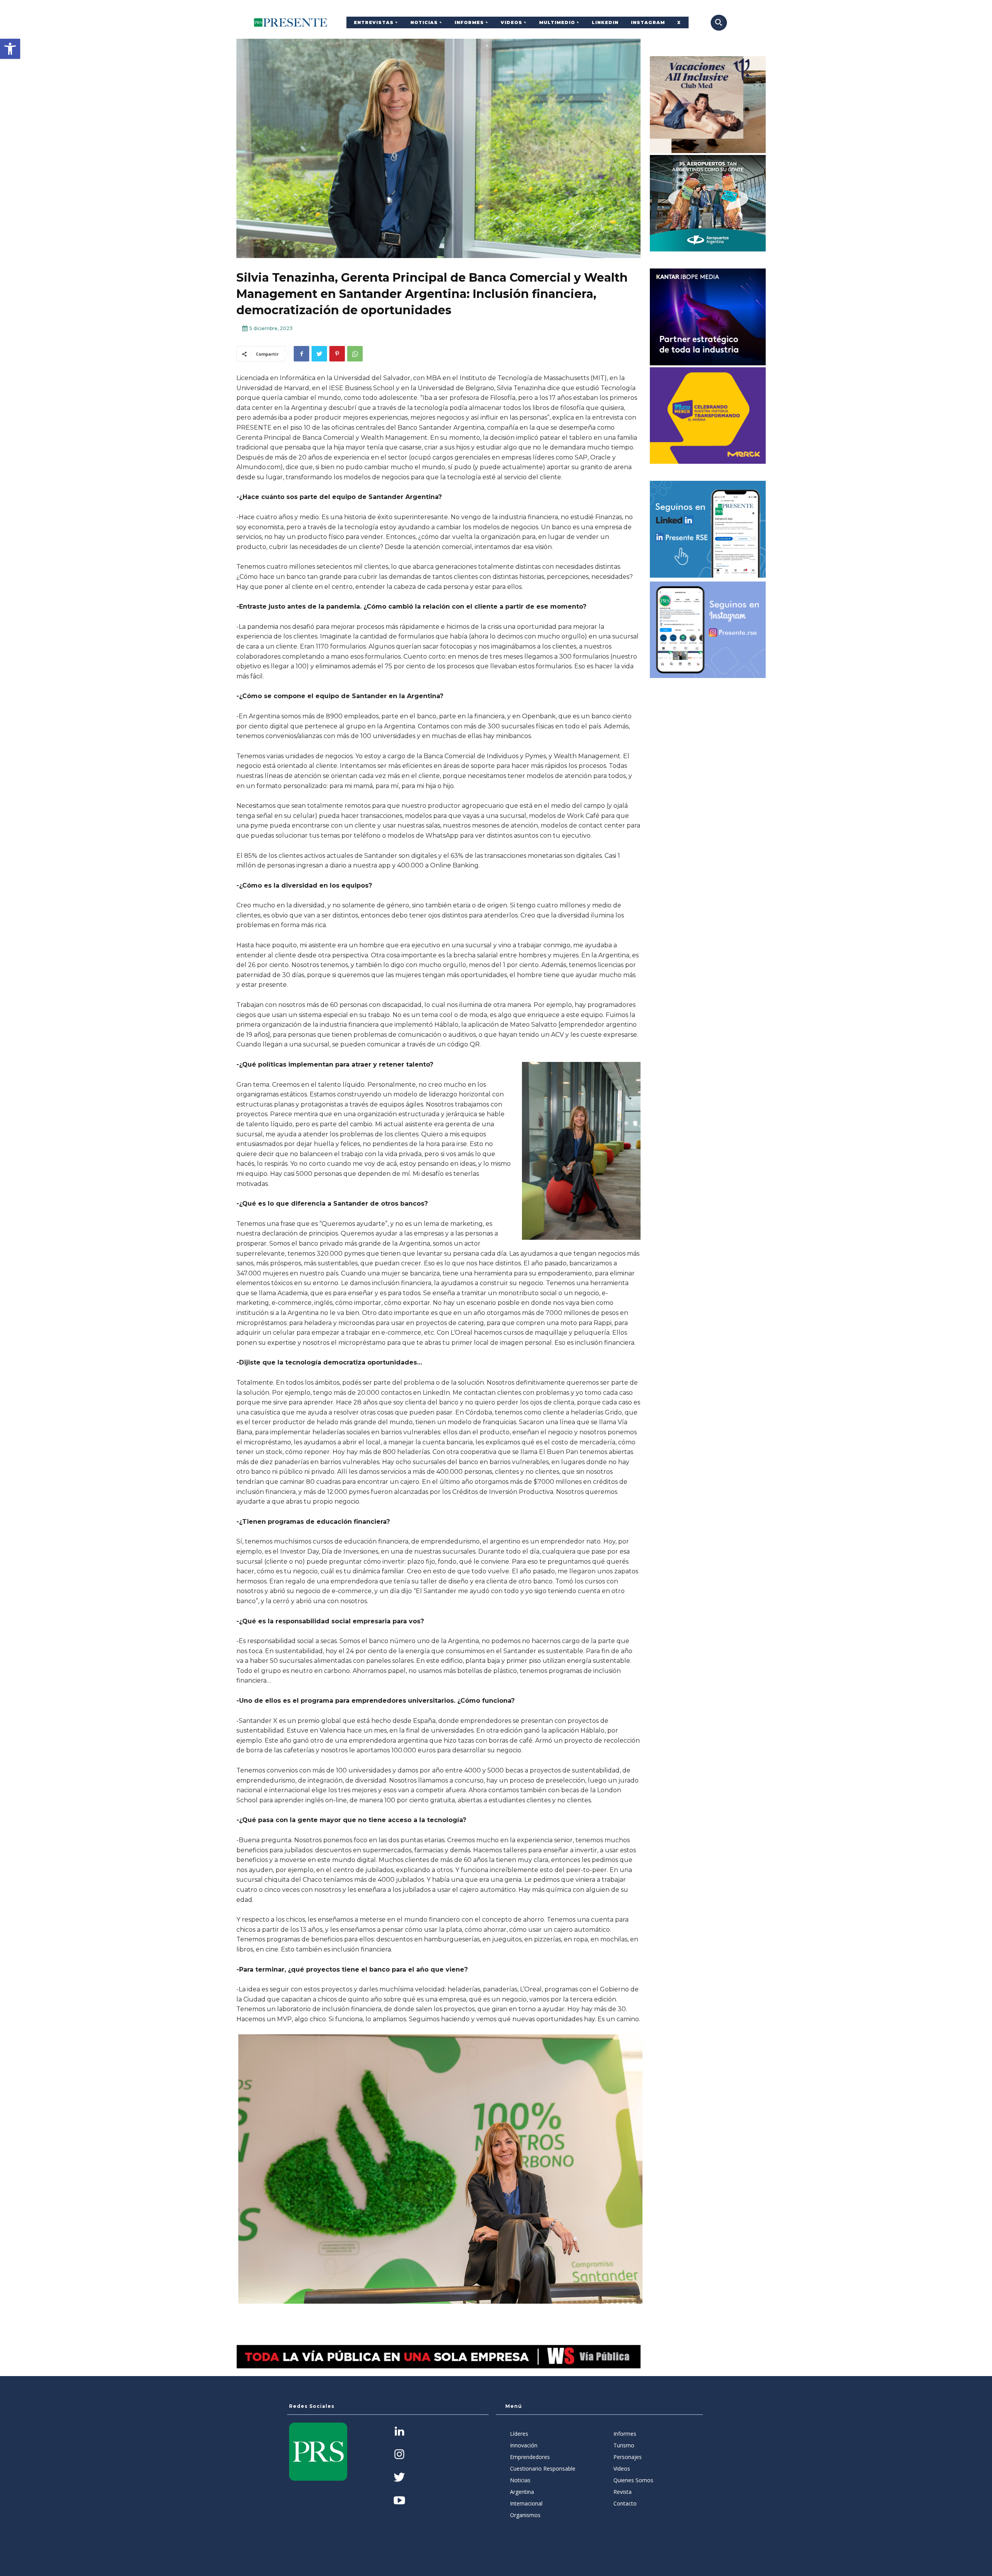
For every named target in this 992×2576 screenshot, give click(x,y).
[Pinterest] (337, 354)
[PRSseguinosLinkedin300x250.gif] (708, 529)
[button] (10, 49)
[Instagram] (399, 2455)
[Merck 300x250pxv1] (708, 416)
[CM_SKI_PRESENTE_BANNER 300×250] (708, 105)
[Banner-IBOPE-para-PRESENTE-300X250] (708, 317)
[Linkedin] (399, 2432)
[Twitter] (319, 354)
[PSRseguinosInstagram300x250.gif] (708, 630)
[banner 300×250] (708, 203)
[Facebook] (301, 354)
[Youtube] (399, 2501)
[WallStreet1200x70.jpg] (438, 2357)
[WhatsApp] (355, 354)
